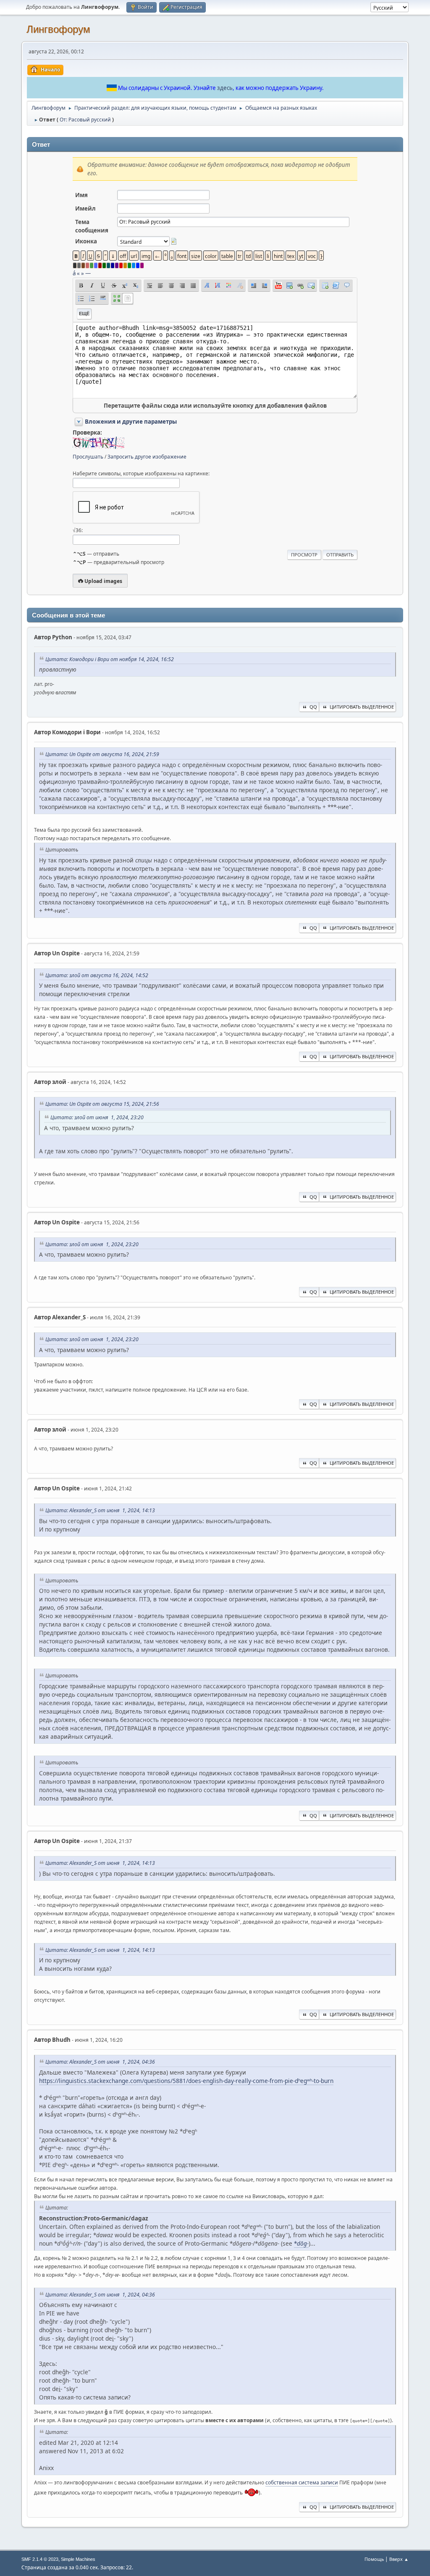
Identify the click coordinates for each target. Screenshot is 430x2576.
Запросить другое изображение (147, 457)
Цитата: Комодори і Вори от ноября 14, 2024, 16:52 (110, 659)
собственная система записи (302, 2482)
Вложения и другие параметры (131, 422)
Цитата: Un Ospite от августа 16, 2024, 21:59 (102, 754)
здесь (225, 88)
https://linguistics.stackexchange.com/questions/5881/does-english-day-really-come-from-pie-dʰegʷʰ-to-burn (186, 2081)
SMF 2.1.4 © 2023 (40, 2559)
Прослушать (88, 457)
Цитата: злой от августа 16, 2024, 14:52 (97, 975)
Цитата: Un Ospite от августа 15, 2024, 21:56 (102, 1104)
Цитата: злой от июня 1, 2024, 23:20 (97, 1117)
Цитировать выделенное (362, 707)
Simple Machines (78, 2559)
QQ (313, 707)
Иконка (86, 241)
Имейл (85, 208)
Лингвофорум (58, 29)
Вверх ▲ (399, 2559)
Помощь (374, 2559)
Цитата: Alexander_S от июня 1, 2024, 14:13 (100, 1510)
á (74, 273)
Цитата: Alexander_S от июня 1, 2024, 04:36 (100, 2062)
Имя (81, 195)
